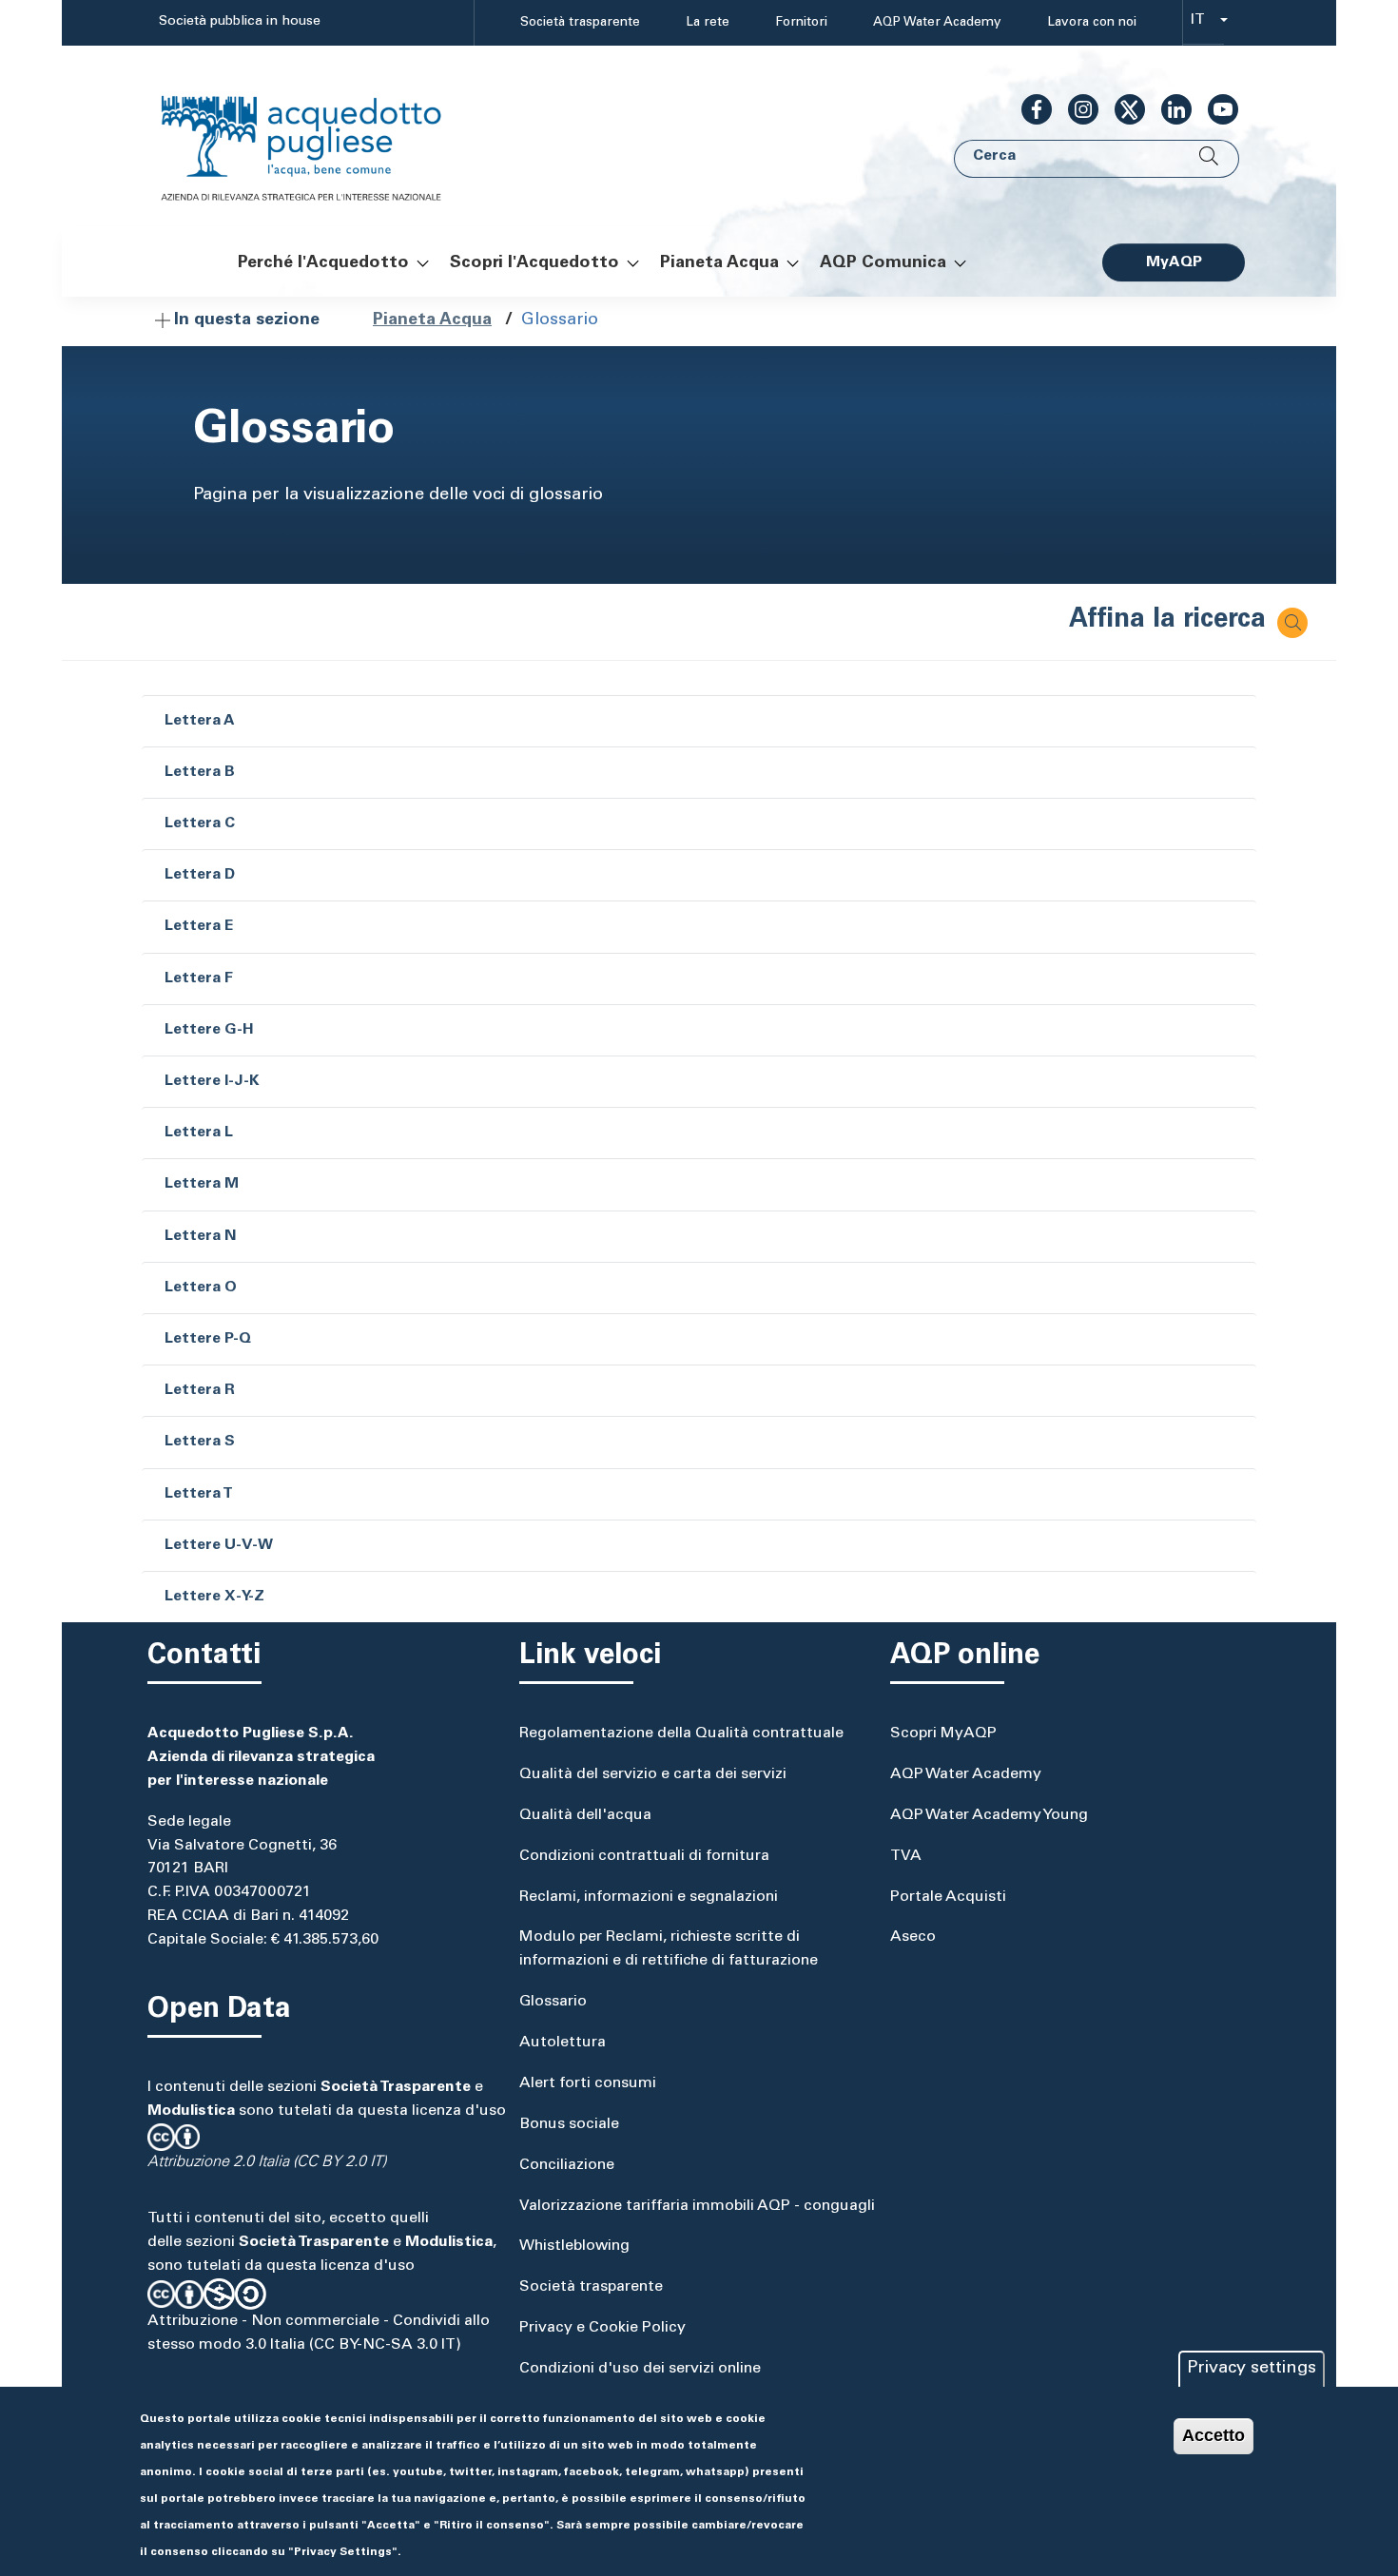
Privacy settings (1252, 2369)
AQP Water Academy (937, 23)
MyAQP (1174, 262)
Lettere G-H (209, 1030)
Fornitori (801, 23)
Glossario (553, 2002)
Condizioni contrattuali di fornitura (644, 1856)
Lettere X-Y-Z (214, 1597)
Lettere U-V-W (219, 1545)
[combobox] (1204, 23)
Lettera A (200, 721)
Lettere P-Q (208, 1339)
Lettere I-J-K (212, 1081)
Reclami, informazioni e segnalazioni (649, 1897)
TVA (906, 1856)
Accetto (1214, 2435)
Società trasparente (580, 23)
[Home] (320, 136)
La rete (708, 23)
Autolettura (563, 2043)
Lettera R (200, 1390)
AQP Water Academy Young (989, 1815)
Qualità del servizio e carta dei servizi (653, 1774)
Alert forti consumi (588, 2083)
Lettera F (199, 978)
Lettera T (199, 1494)
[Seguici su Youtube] (1215, 109)
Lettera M (202, 1184)
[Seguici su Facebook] (1029, 109)
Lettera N (201, 1236)
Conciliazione (567, 2165)
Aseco (913, 1937)
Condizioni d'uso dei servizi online (640, 2369)
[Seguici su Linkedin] (1169, 109)
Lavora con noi (1092, 23)
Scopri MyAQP (943, 1733)
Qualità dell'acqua (585, 1815)
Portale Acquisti (948, 1897)
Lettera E (199, 926)
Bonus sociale (569, 2124)
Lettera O (201, 1288)
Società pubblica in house (240, 22)
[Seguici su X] (1122, 109)
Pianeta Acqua (432, 320)
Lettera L (199, 1133)
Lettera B (200, 772)
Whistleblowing (574, 2246)
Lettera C (200, 823)
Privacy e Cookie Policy (602, 2328)
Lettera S (200, 1442)
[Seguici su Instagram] (1076, 109)
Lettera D (200, 875)
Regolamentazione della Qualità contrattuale (681, 1733)
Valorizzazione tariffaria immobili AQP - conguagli (697, 2206)
